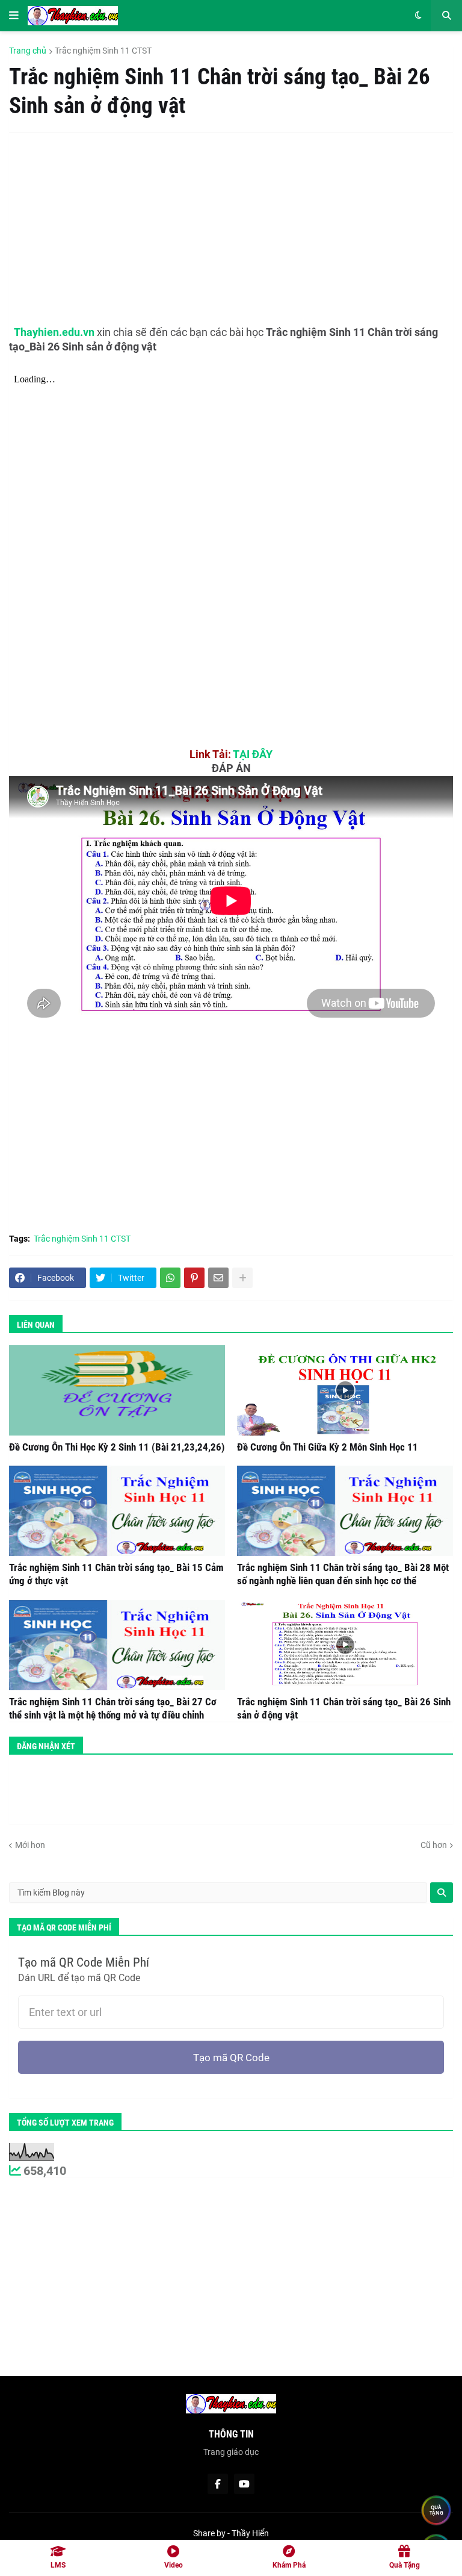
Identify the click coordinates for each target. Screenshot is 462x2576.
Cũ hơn (434, 1845)
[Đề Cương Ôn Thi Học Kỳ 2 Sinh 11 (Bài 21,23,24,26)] (117, 1390)
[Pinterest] (194, 1278)
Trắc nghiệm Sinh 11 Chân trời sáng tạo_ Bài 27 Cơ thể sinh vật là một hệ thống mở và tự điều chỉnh (113, 1708)
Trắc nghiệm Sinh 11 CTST (103, 51)
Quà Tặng (405, 2565)
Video (174, 2565)
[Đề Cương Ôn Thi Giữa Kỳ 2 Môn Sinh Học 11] (345, 1390)
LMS (58, 2565)
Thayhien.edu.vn (54, 332)
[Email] (218, 1278)
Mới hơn (30, 1845)
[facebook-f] (218, 2484)
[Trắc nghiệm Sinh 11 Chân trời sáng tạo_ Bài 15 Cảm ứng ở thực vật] (117, 1511)
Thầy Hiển (250, 2533)
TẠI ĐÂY (253, 754)
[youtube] (244, 2484)
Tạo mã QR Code (231, 2058)
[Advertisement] (219, 229)
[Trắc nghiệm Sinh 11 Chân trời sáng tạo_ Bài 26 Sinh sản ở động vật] (345, 1645)
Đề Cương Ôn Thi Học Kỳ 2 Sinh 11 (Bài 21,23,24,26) (117, 1447)
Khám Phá (289, 2565)
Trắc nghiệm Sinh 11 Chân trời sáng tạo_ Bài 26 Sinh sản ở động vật (344, 1708)
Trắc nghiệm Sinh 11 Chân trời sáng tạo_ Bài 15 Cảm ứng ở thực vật (116, 1574)
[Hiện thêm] (242, 1278)
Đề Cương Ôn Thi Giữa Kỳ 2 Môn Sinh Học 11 (328, 1447)
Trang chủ (28, 51)
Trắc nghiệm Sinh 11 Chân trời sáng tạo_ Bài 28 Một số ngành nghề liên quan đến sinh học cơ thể (343, 1574)
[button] (14, 16)
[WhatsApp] (170, 1278)
